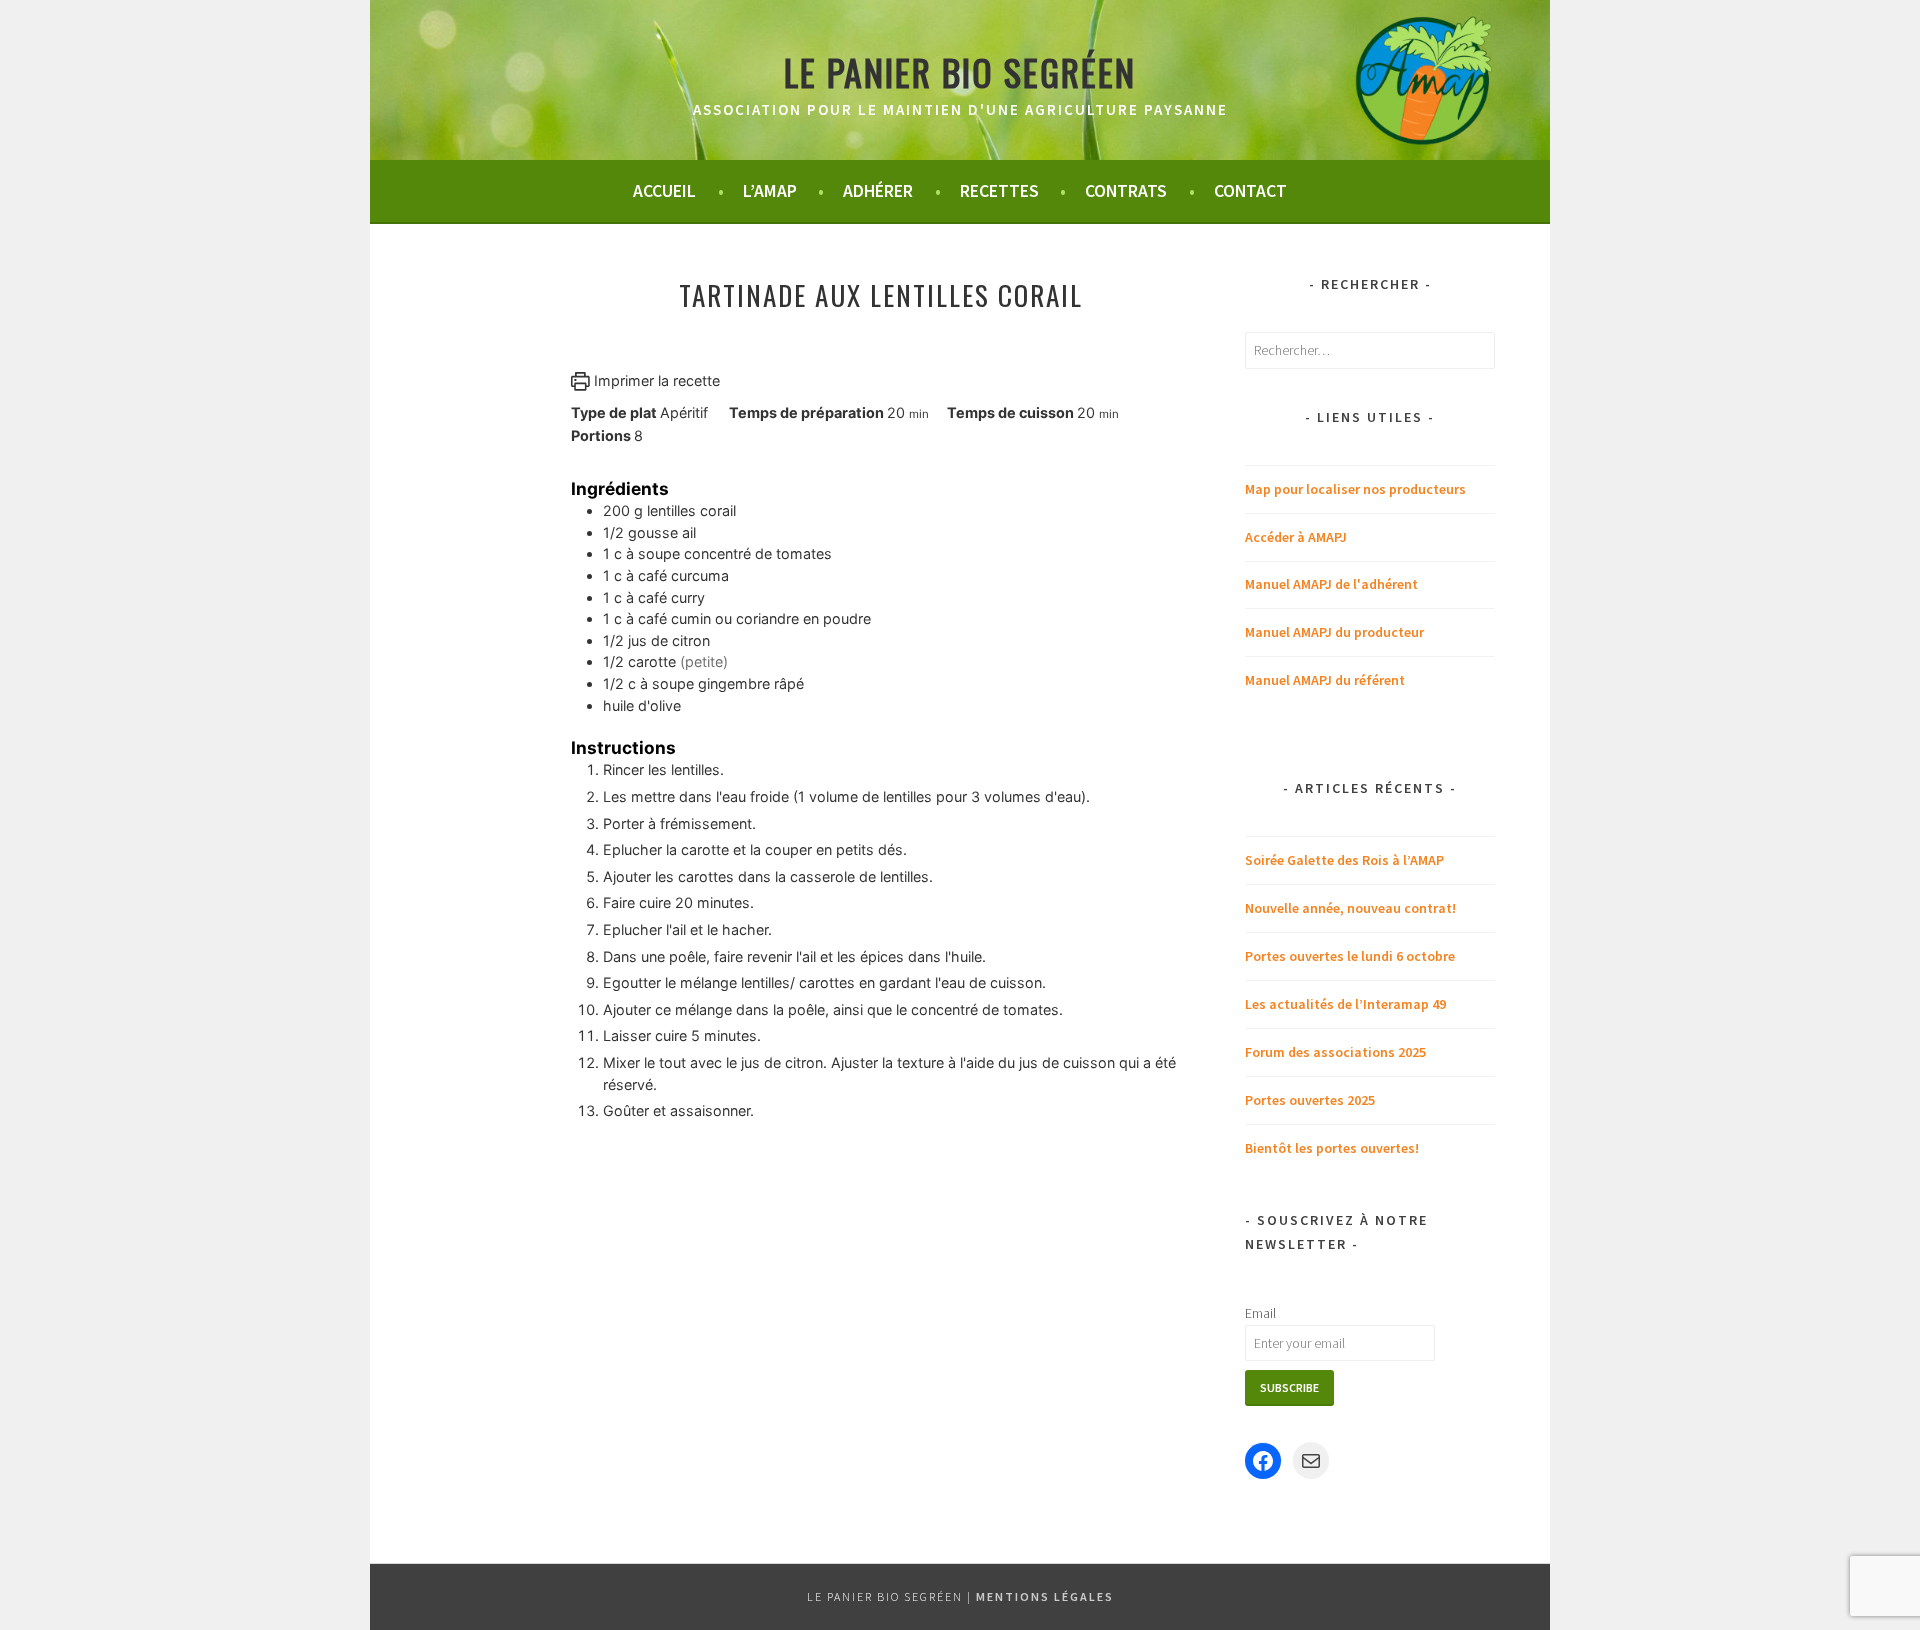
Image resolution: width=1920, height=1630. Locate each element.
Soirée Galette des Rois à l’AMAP (1344, 860)
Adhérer (878, 191)
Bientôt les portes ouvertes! (1332, 1148)
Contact (1250, 191)
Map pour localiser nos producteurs (1355, 489)
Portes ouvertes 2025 (1310, 1100)
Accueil (664, 191)
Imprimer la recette (655, 380)
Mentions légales (1045, 1596)
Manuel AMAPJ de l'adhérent (1331, 584)
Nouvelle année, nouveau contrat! (1350, 908)
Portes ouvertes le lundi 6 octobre (1350, 956)
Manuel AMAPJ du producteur (1334, 632)
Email (1260, 1313)
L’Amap (770, 191)
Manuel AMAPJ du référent (1325, 680)
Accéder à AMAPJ (1296, 537)
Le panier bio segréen (960, 71)
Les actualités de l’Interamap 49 (1345, 1004)
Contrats (1126, 191)
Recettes (999, 191)
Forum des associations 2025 (1335, 1052)
